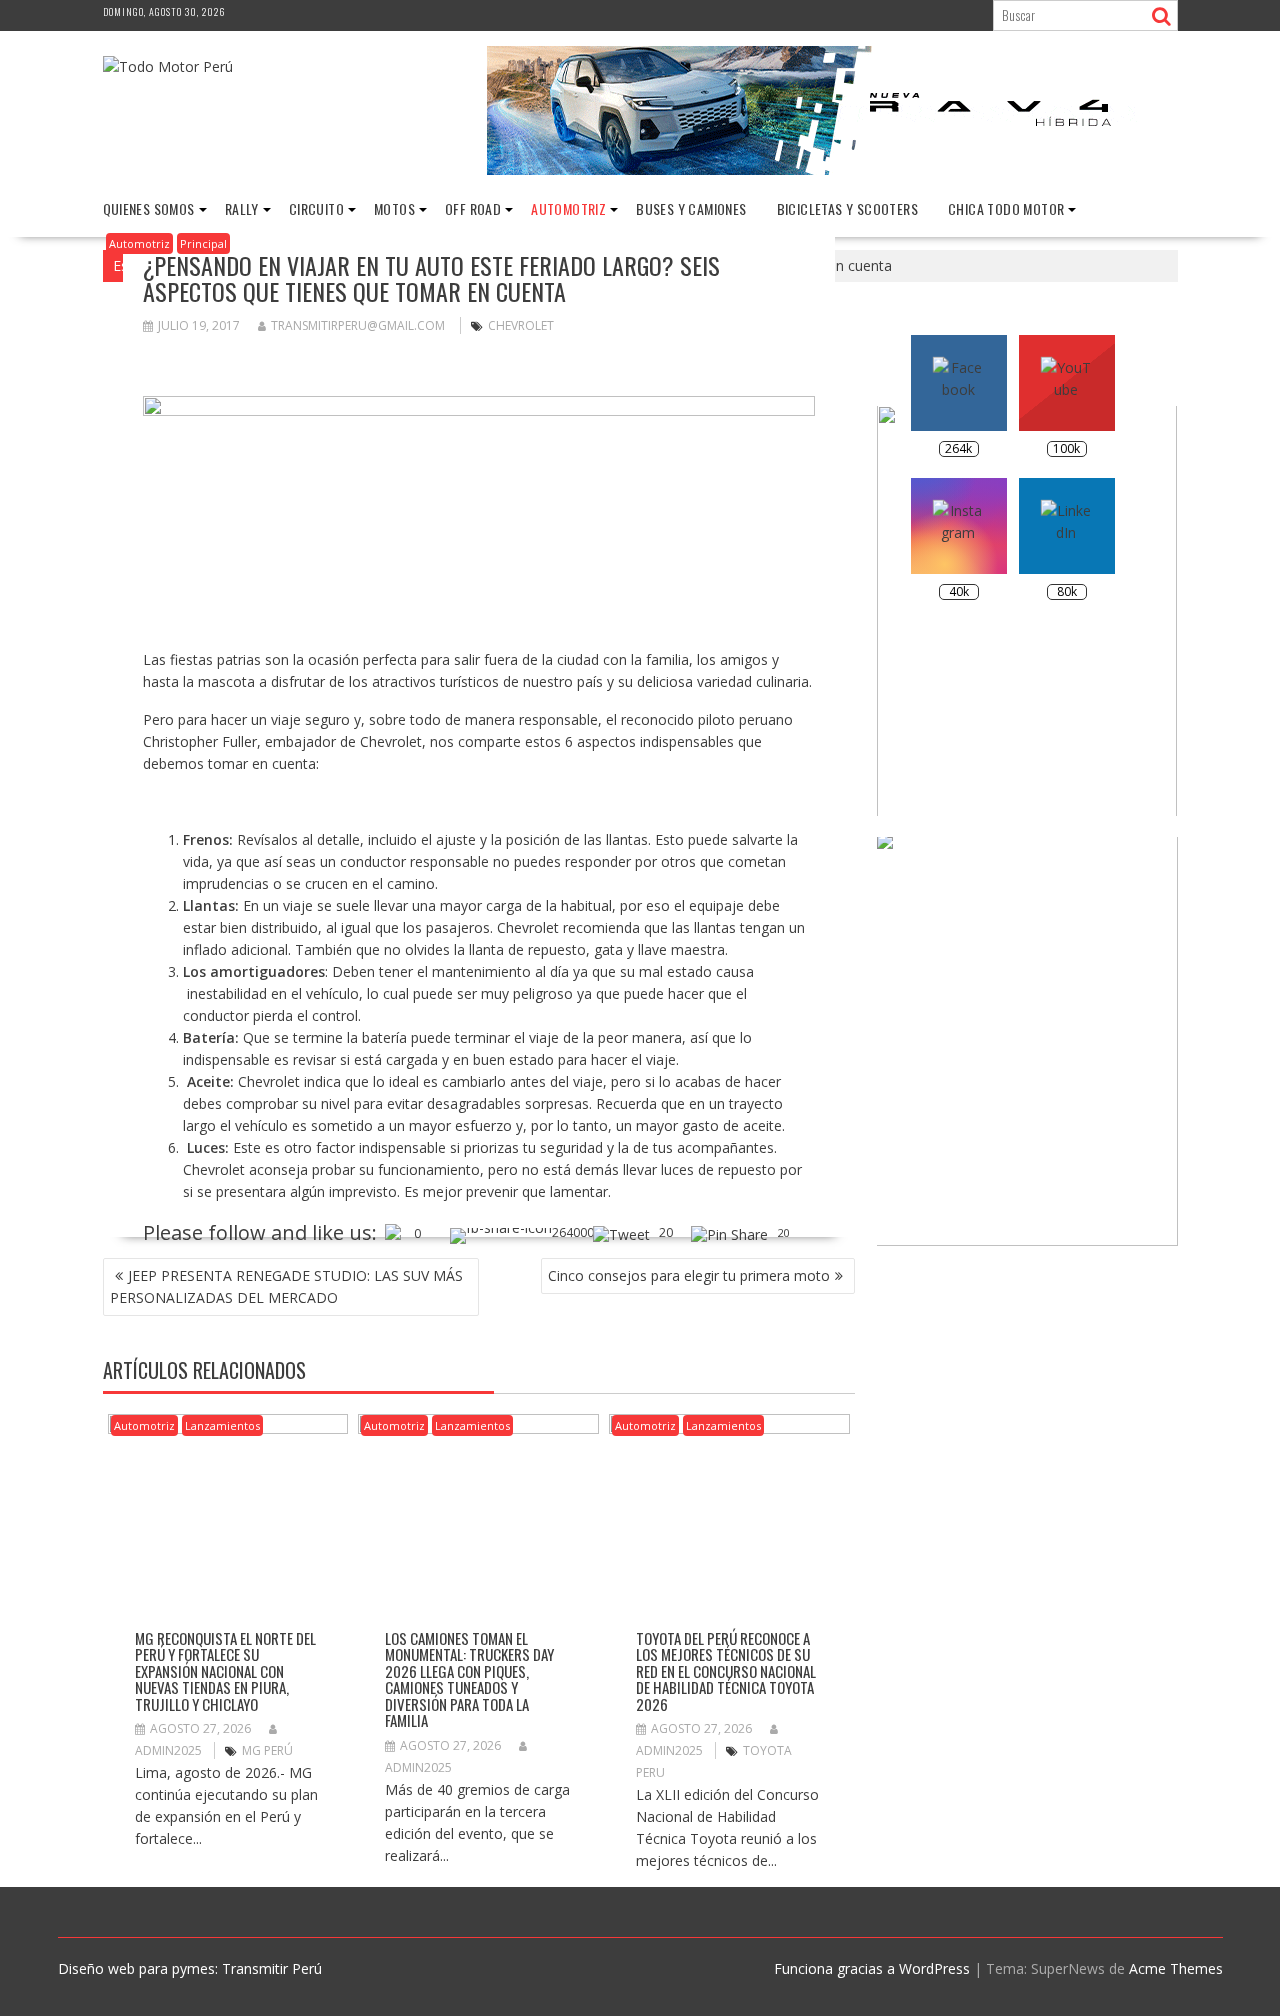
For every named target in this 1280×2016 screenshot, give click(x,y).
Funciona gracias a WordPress (872, 1968)
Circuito (316, 208)
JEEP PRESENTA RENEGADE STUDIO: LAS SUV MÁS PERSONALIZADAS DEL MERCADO (286, 1286)
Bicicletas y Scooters (847, 208)
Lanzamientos (222, 1425)
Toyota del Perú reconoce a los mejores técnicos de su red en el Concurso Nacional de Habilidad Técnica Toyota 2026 (726, 1671)
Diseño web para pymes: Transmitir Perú (190, 1968)
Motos (394, 208)
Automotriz (568, 208)
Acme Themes (1176, 1968)
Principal (203, 243)
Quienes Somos (149, 208)
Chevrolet (521, 325)
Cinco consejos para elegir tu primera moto (689, 1275)
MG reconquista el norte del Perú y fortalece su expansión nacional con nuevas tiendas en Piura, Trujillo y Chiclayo (225, 1671)
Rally (242, 208)
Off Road (473, 208)
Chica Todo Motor (1006, 208)
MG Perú (267, 1750)
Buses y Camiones (691, 208)
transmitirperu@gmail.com (358, 325)
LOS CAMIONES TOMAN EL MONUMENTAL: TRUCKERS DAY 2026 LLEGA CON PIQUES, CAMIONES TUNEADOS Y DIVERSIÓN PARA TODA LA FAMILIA (469, 1679)
